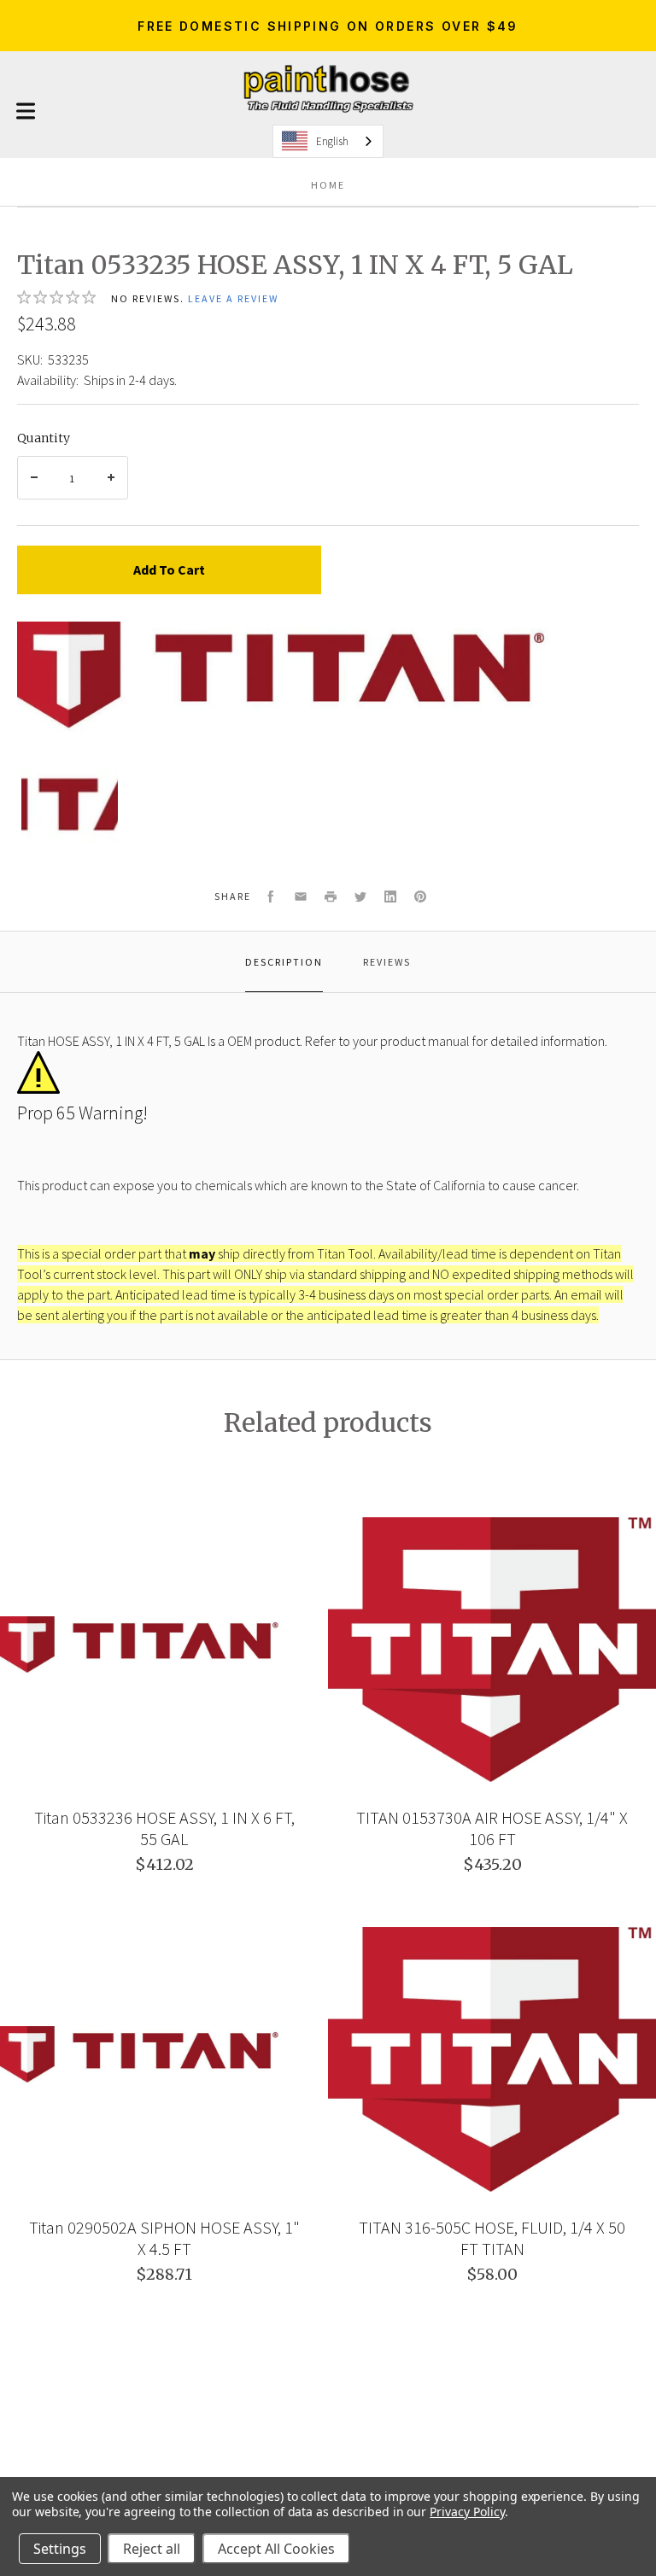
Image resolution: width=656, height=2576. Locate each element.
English (332, 141)
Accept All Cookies (276, 2549)
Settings (60, 2549)
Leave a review (233, 298)
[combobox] (328, 141)
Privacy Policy (467, 2512)
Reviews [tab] (387, 962)
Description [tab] (284, 962)
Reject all (152, 2549)
